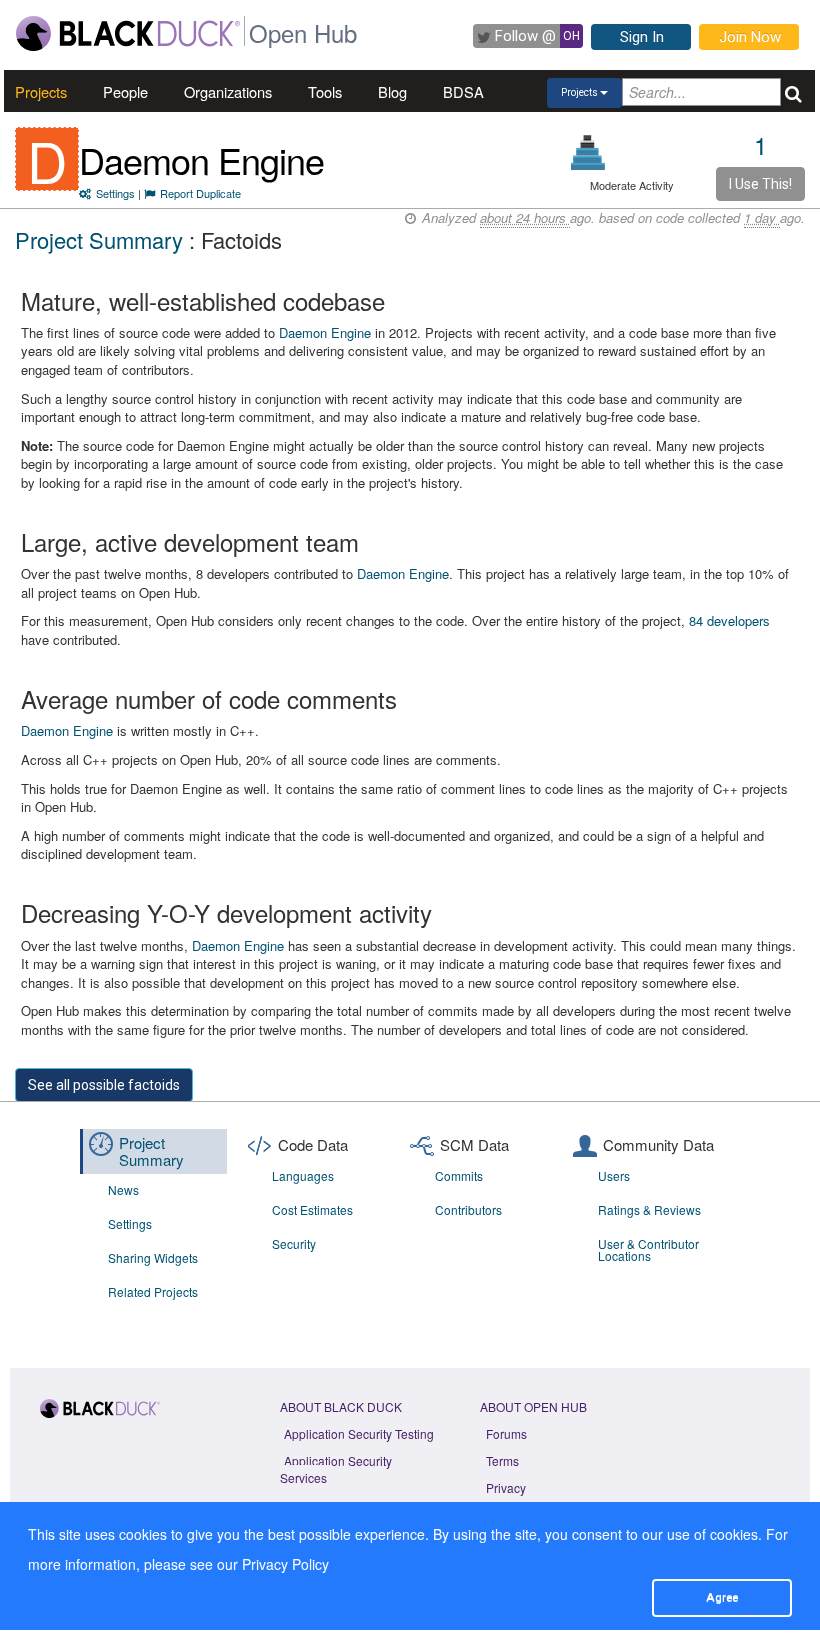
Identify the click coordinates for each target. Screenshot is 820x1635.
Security (294, 1243)
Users (614, 1175)
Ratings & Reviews (649, 1209)
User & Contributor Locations (648, 1249)
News (123, 1189)
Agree (722, 1597)
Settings (115, 193)
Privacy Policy (285, 1564)
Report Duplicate (200, 193)
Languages (303, 1175)
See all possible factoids (104, 1085)
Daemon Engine (201, 159)
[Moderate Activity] (588, 152)
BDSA (463, 91)
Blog (392, 91)
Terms (502, 1460)
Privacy (506, 1487)
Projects (41, 91)
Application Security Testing (359, 1433)
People (125, 91)
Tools (325, 91)
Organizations (228, 91)
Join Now (750, 37)
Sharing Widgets (153, 1257)
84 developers (729, 620)
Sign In (642, 37)
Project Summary (99, 239)
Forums (506, 1433)
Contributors (468, 1209)
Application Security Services (336, 1469)
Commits (459, 1175)
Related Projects (153, 1291)
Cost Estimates (312, 1209)
